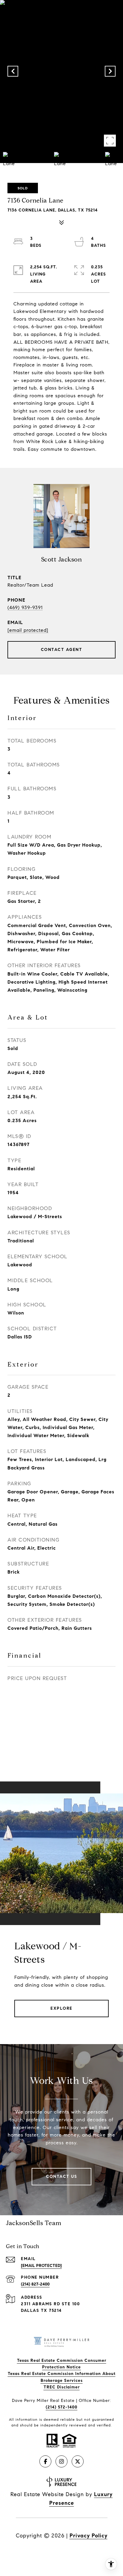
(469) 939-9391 (25, 607)
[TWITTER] (78, 2461)
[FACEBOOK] (45, 2461)
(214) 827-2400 (35, 2284)
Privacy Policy (89, 2536)
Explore (61, 2008)
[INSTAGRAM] (61, 2461)
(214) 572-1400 (61, 2407)
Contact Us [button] (61, 2176)
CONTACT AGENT (62, 650)
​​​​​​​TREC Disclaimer (62, 2387)
